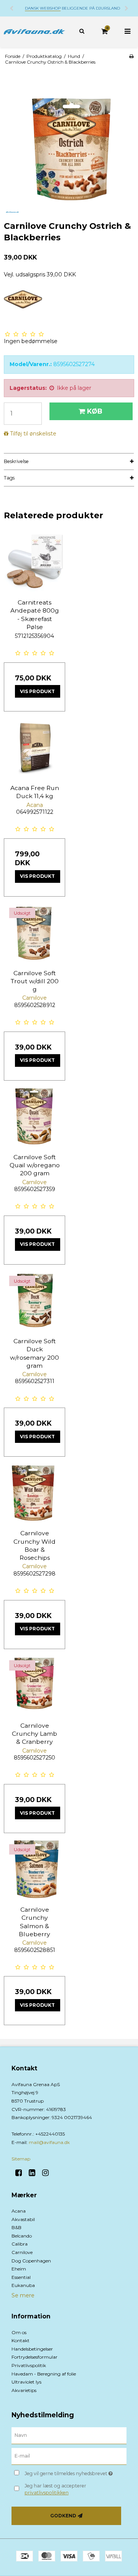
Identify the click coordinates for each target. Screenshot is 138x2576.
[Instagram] (48, 2173)
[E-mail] (69, 2456)
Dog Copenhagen (31, 2261)
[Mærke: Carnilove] (23, 308)
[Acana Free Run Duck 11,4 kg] (34, 748)
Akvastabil (23, 2219)
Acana (19, 2211)
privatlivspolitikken (47, 2493)
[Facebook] (21, 2173)
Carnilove (22, 2252)
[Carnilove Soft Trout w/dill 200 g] (34, 933)
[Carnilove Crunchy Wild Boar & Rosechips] (34, 1493)
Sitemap (21, 2159)
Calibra (20, 2244)
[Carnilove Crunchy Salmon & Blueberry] (34, 1870)
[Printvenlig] (131, 56)
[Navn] (69, 2435)
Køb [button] (95, 411)
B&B (16, 2227)
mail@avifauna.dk (49, 2142)
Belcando (22, 2236)
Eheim (19, 2269)
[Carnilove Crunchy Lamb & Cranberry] (34, 1686)
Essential (21, 2277)
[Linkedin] (35, 2173)
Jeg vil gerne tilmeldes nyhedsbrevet (70, 2472)
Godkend (63, 2516)
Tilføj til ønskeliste (33, 434)
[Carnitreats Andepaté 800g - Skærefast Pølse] (34, 562)
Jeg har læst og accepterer (55, 2489)
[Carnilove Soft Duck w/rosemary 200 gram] (34, 1301)
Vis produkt (37, 691)
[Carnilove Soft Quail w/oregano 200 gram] (34, 1117)
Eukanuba (23, 2285)
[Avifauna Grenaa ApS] (34, 32)
